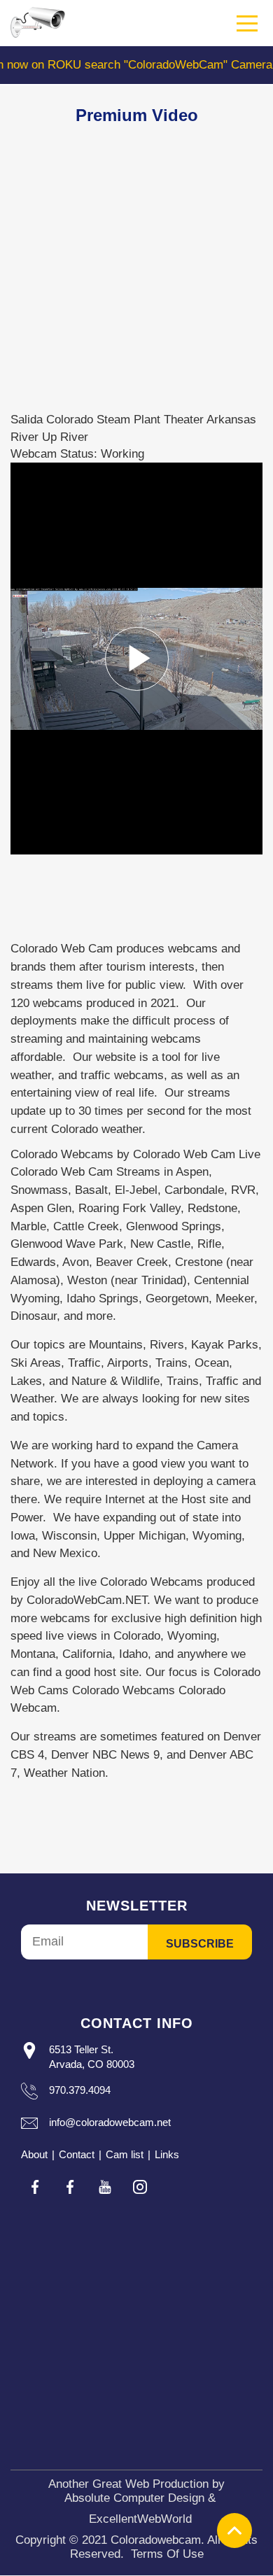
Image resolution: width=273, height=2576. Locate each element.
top (234, 2531)
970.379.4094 (80, 2090)
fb (35, 2187)
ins (140, 2187)
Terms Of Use (167, 2554)
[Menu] (248, 24)
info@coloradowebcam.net (110, 2122)
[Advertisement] (136, 275)
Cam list (125, 2154)
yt (105, 2187)
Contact (77, 2154)
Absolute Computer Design (134, 2498)
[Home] (38, 22)
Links (167, 2154)
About (34, 2154)
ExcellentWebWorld (140, 2519)
